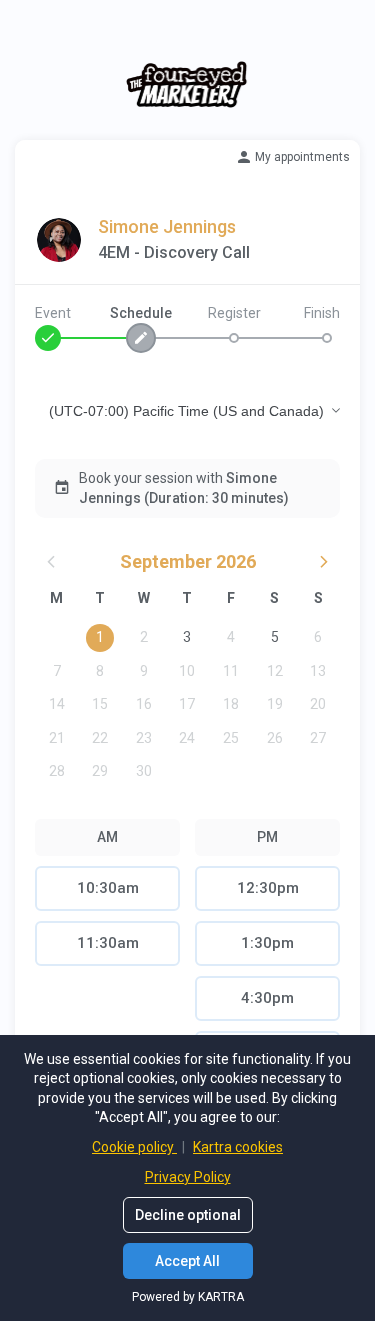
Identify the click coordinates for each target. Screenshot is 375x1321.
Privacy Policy (188, 1177)
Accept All (187, 1261)
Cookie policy (134, 1147)
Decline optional (188, 1215)
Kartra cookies (238, 1147)
